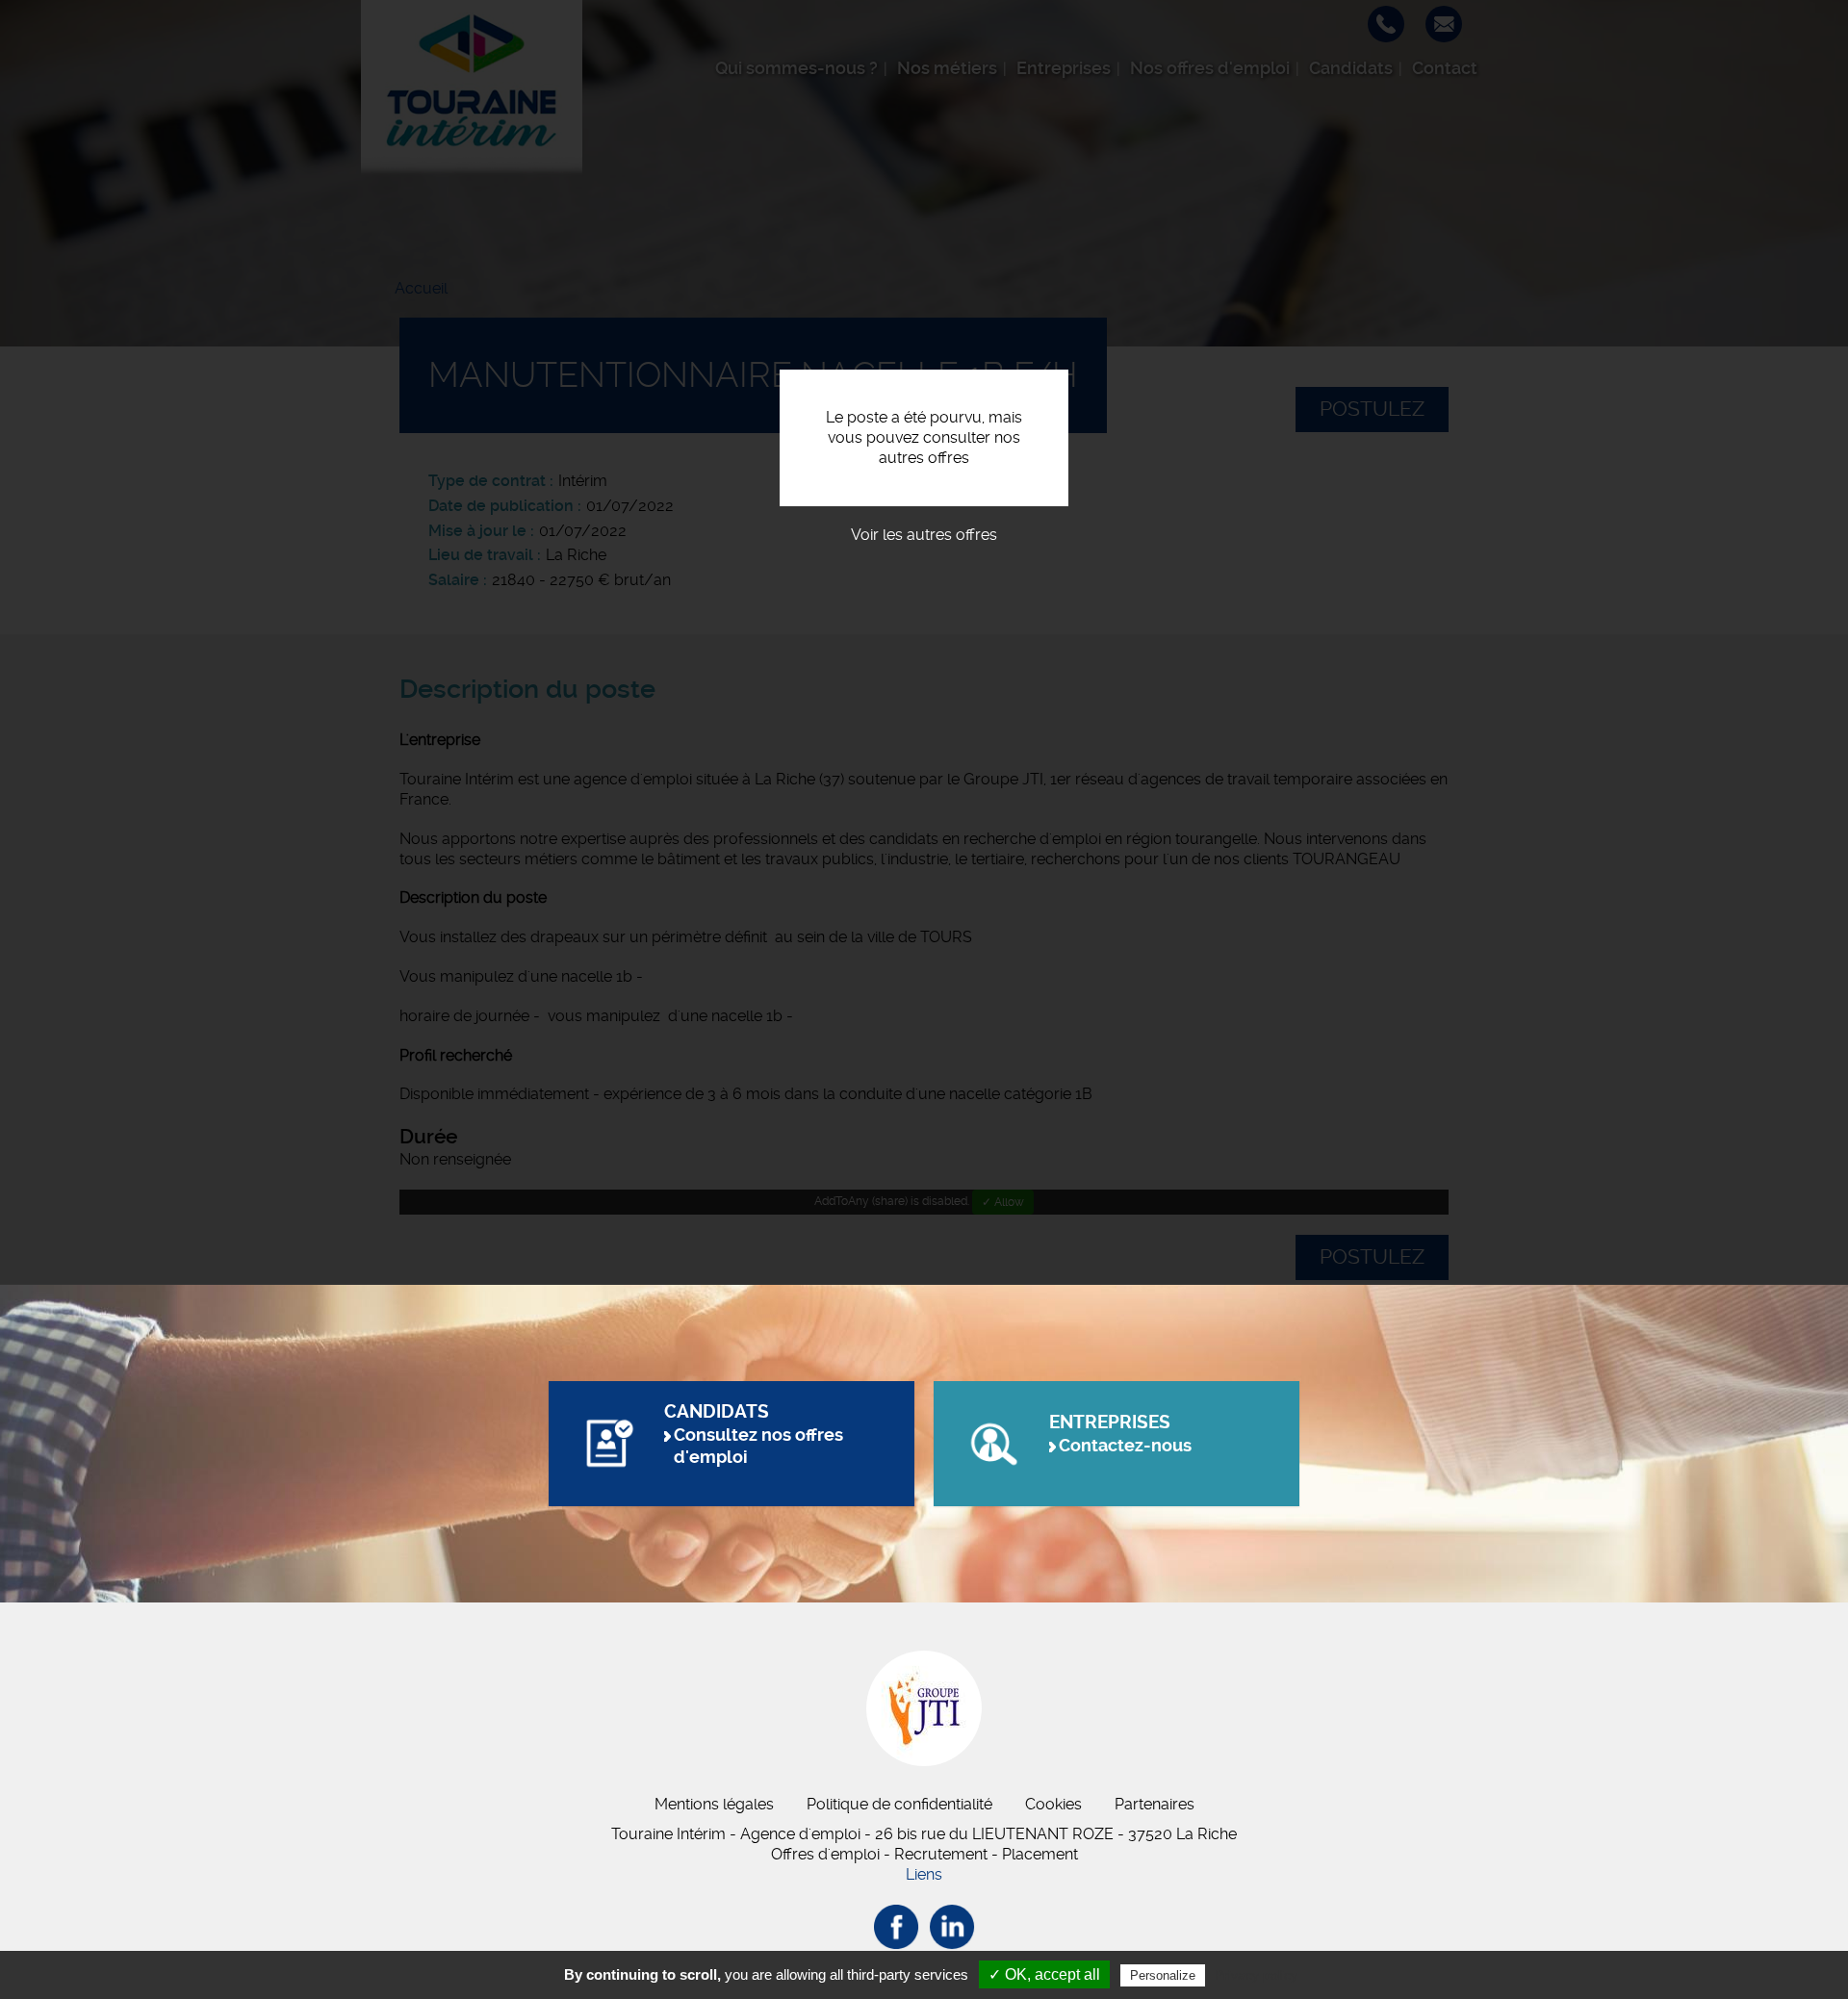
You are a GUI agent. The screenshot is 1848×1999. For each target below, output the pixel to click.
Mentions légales (714, 1804)
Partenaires (1155, 1804)
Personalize (1163, 1975)
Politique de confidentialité (899, 1804)
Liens (924, 1874)
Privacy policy (1256, 1975)
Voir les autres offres (924, 535)
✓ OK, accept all (1044, 1974)
